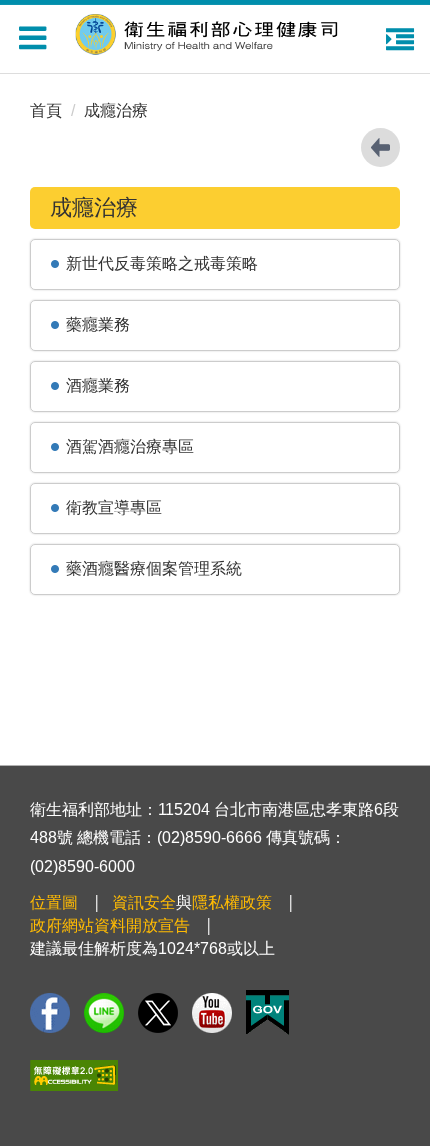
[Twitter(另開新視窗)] (158, 1013)
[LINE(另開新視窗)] (104, 1013)
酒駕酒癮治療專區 (130, 446)
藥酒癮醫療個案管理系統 (154, 568)
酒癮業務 (98, 385)
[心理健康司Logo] (220, 31)
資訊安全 (144, 902)
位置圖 (54, 902)
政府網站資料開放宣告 (110, 925)
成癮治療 (116, 110)
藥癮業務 (98, 324)
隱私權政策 (232, 902)
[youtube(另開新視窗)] (212, 1013)
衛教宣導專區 (114, 507)
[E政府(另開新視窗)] (267, 1012)
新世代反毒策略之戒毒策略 (162, 263)
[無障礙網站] (74, 1075)
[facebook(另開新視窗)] (50, 1013)
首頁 (46, 110)
